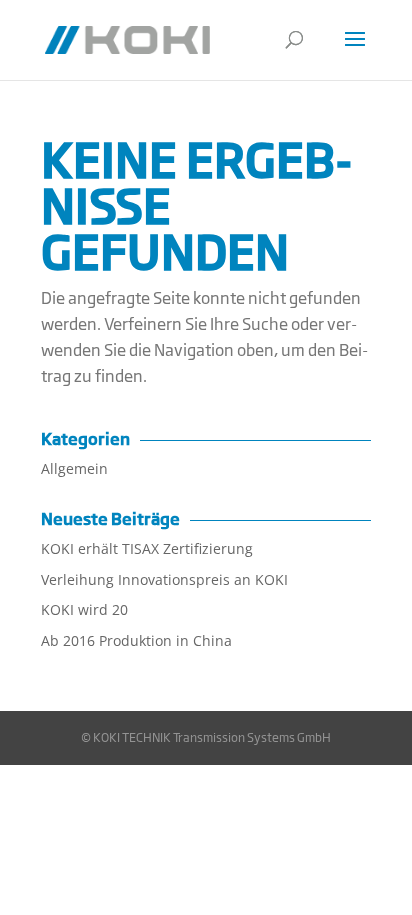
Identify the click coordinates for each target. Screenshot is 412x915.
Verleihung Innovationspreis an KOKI (164, 579)
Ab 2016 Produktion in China (136, 640)
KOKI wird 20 (84, 609)
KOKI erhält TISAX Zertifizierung (147, 548)
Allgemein (74, 468)
